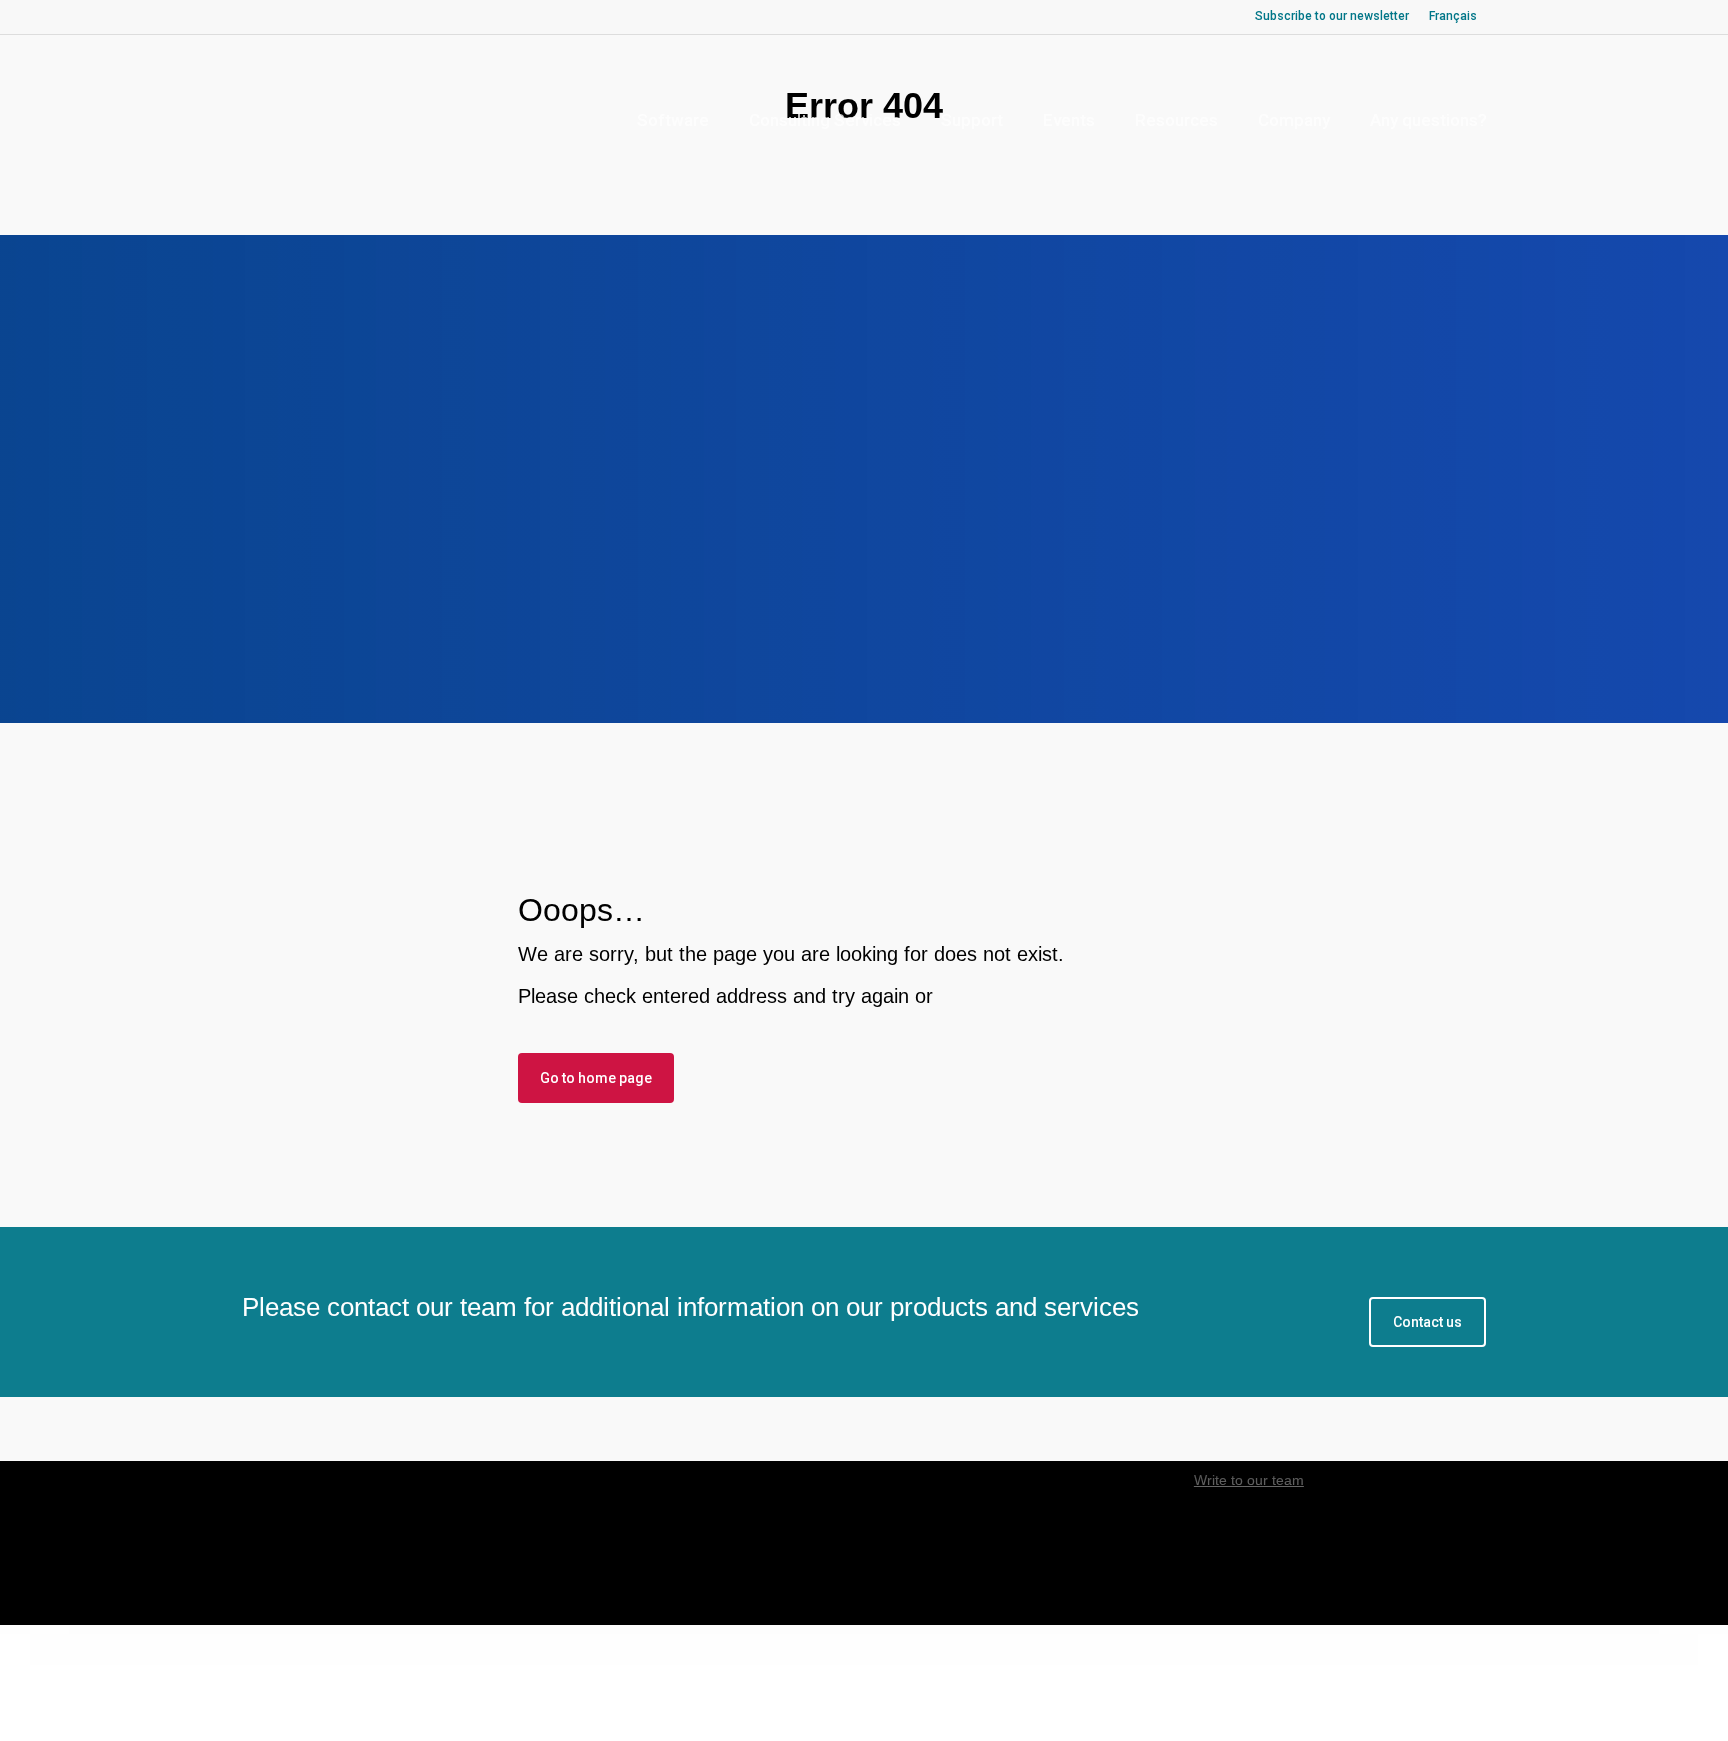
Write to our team (1249, 1480)
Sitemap (937, 1684)
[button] (1427, 1322)
